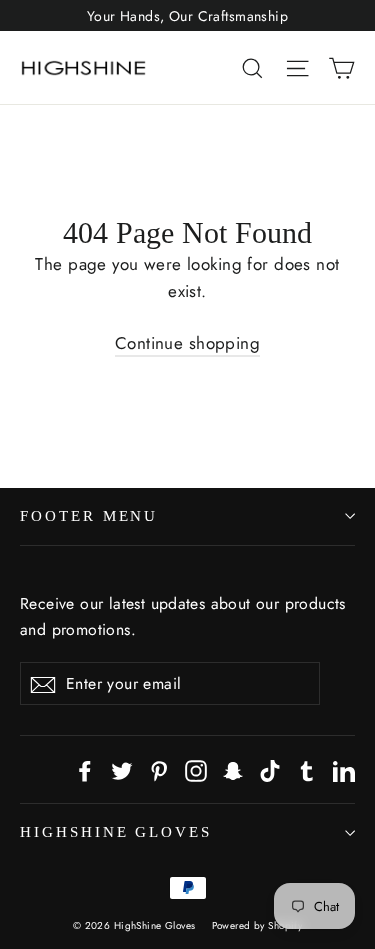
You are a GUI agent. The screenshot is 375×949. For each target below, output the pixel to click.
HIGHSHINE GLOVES (116, 832)
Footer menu (89, 516)
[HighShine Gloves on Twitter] (122, 769)
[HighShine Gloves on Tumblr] (307, 769)
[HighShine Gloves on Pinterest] (159, 769)
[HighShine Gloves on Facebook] (85, 769)
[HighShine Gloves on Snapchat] (233, 769)
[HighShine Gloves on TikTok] (270, 769)
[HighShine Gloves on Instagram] (196, 769)
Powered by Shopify (257, 925)
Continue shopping (187, 343)
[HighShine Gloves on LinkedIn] (344, 769)
